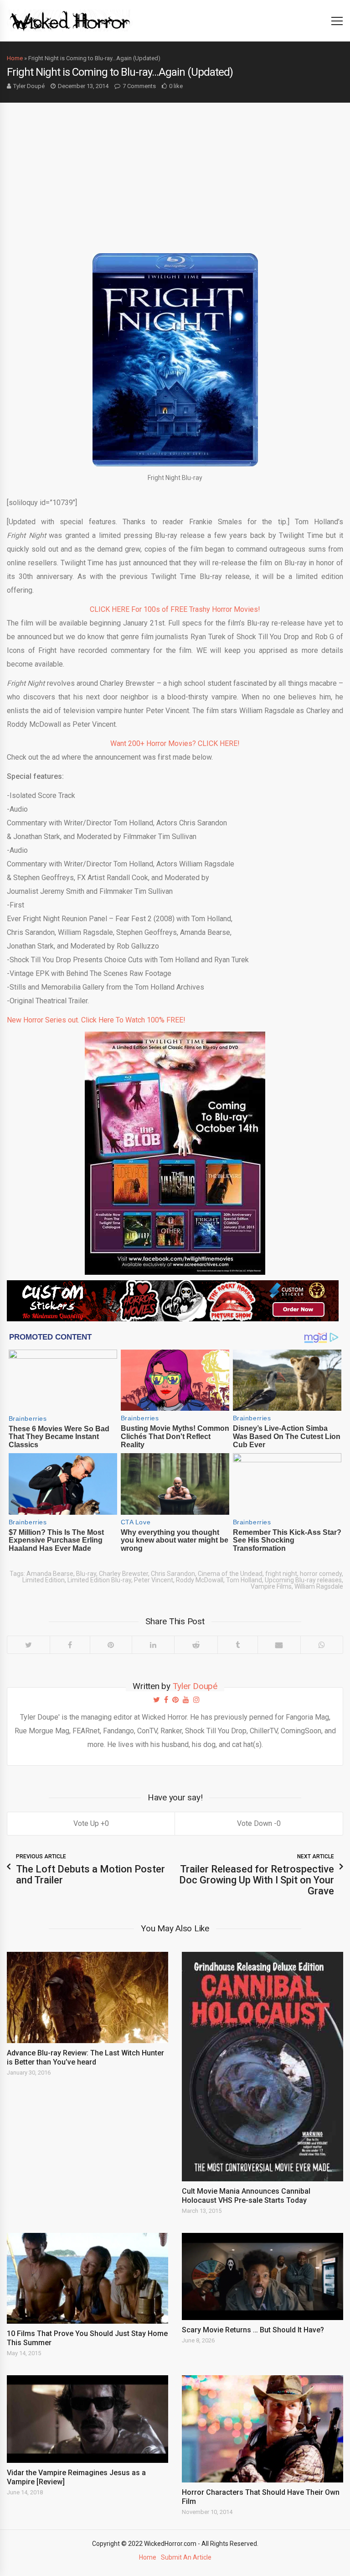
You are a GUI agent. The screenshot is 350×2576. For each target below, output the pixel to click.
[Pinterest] (111, 1645)
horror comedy (321, 1574)
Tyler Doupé (29, 86)
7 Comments (139, 86)
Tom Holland (244, 1580)
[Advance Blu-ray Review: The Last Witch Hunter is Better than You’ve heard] (87, 1997)
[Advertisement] (175, 171)
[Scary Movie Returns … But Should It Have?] (262, 2277)
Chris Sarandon (173, 1574)
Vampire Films (271, 1586)
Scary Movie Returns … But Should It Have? (254, 2330)
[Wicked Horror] (70, 20)
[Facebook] (70, 1645)
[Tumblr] (237, 1645)
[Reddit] (196, 1645)
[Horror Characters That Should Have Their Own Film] (262, 2429)
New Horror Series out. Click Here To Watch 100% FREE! (96, 1020)
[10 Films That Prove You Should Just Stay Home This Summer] (87, 2278)
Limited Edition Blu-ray (99, 1580)
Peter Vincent (154, 1580)
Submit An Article (186, 2557)
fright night (281, 1574)
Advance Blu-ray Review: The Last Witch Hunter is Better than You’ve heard (85, 2057)
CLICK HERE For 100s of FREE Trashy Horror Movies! (175, 609)
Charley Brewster (124, 1574)
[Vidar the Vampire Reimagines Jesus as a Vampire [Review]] (87, 2419)
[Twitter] (28, 1645)
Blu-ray (86, 1574)
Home (15, 58)
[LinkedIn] (153, 1645)
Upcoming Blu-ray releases (303, 1580)
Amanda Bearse (50, 1574)
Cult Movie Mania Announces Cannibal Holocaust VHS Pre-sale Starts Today (246, 2196)
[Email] (279, 1645)
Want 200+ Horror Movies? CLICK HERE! (175, 743)
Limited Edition (44, 1580)
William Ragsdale (319, 1586)
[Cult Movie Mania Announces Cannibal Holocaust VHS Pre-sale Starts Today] (262, 2066)
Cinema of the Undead (230, 1574)
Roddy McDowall (200, 1580)
